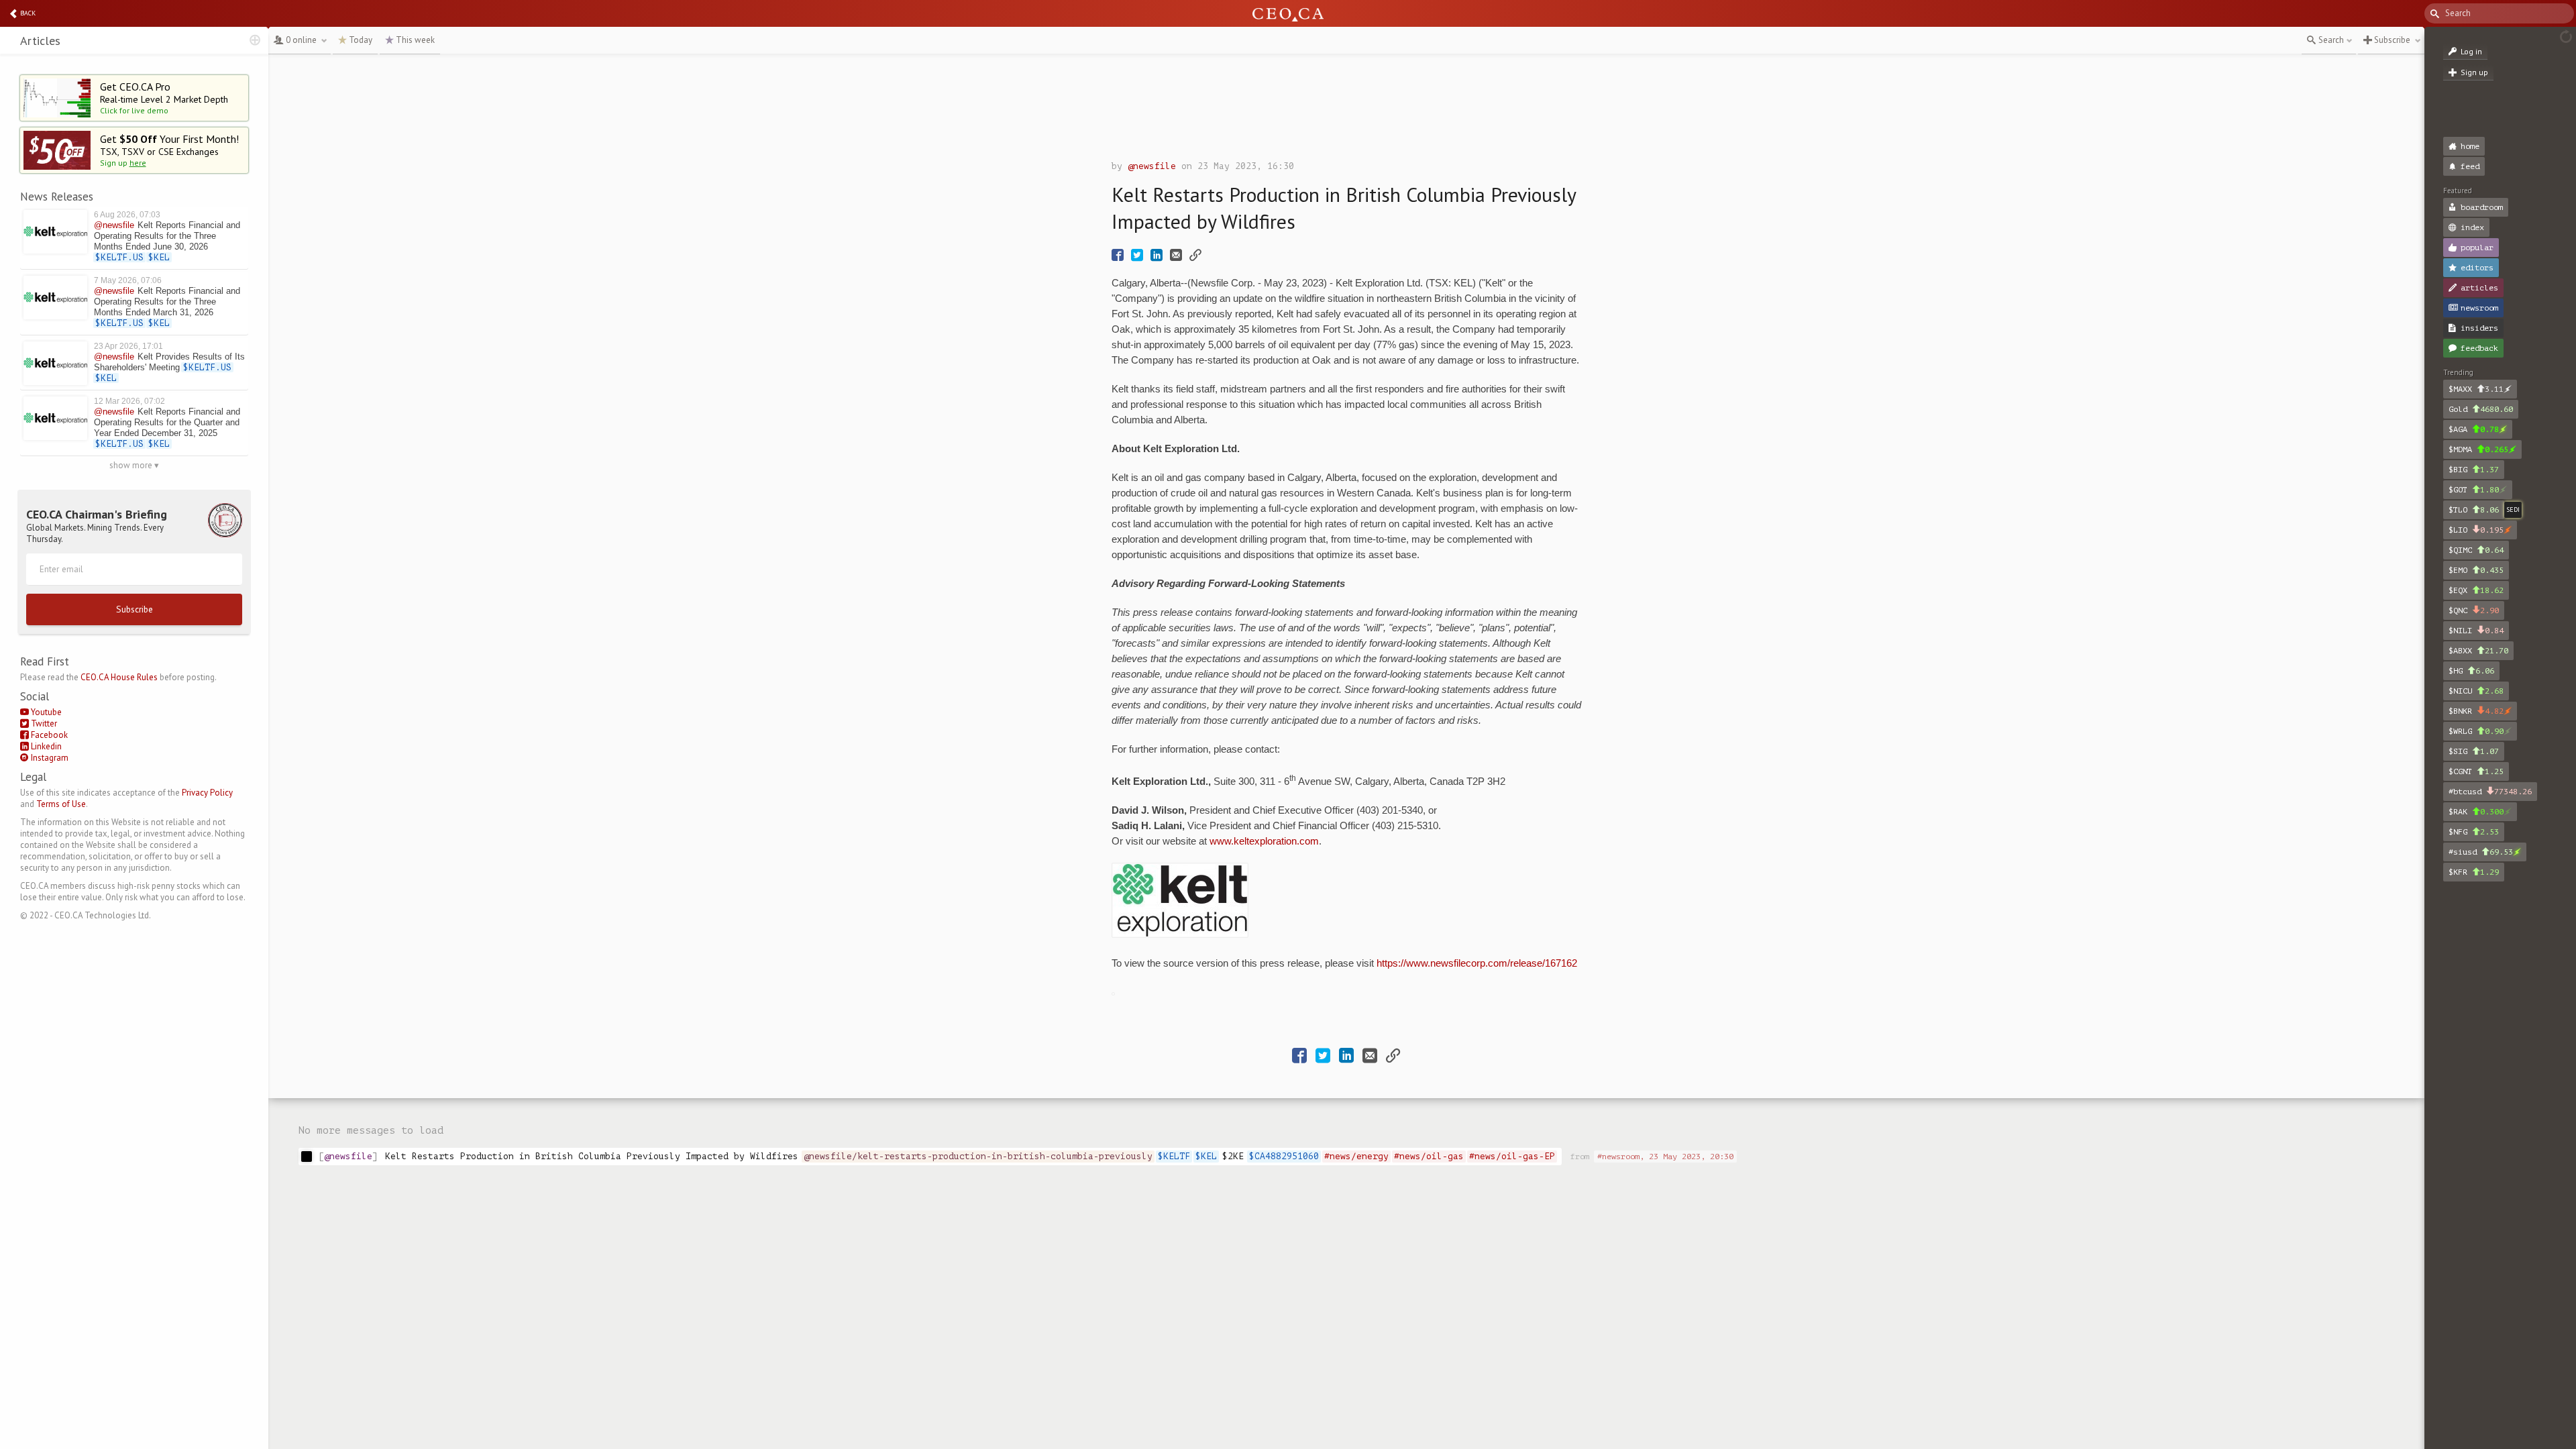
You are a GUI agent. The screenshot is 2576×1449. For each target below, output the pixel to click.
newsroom (2479, 308)
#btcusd (2490, 792)
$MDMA (2478, 449)
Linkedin (45, 746)
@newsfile (1152, 166)
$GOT (2474, 490)
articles (2479, 288)
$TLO (2474, 510)
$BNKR (2476, 711)
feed (2470, 166)
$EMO (2476, 570)
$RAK (2476, 812)
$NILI (2476, 631)
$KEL (1206, 1156)
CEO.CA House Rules (119, 677)
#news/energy (1356, 1156)
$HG (2471, 671)
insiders (2479, 328)
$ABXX (2478, 651)
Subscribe (135, 609)
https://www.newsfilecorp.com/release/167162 (1477, 963)
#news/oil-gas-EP (1512, 1156)
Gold (2481, 409)
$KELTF (1174, 1156)
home (2470, 146)
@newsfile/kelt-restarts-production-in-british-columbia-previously (978, 1156)
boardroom (2482, 207)
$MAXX (2476, 389)
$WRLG (2476, 731)
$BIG (2474, 470)
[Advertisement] (1346, 111)
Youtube (45, 712)
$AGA (2474, 429)
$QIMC (2476, 550)
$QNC (2474, 610)
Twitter (43, 723)
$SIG (2474, 751)
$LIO (2476, 530)
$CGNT (2476, 771)
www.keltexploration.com (1264, 841)
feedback (2479, 348)
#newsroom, (1665, 1157)
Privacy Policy (207, 793)
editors (2477, 268)
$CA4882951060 (1284, 1156)
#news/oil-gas (1429, 1156)
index (2472, 227)
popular (2477, 248)
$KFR (2474, 872)
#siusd (2481, 852)
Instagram (49, 758)
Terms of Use (61, 804)
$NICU (2476, 691)
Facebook (48, 735)
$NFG (2474, 832)
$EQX (2476, 590)
